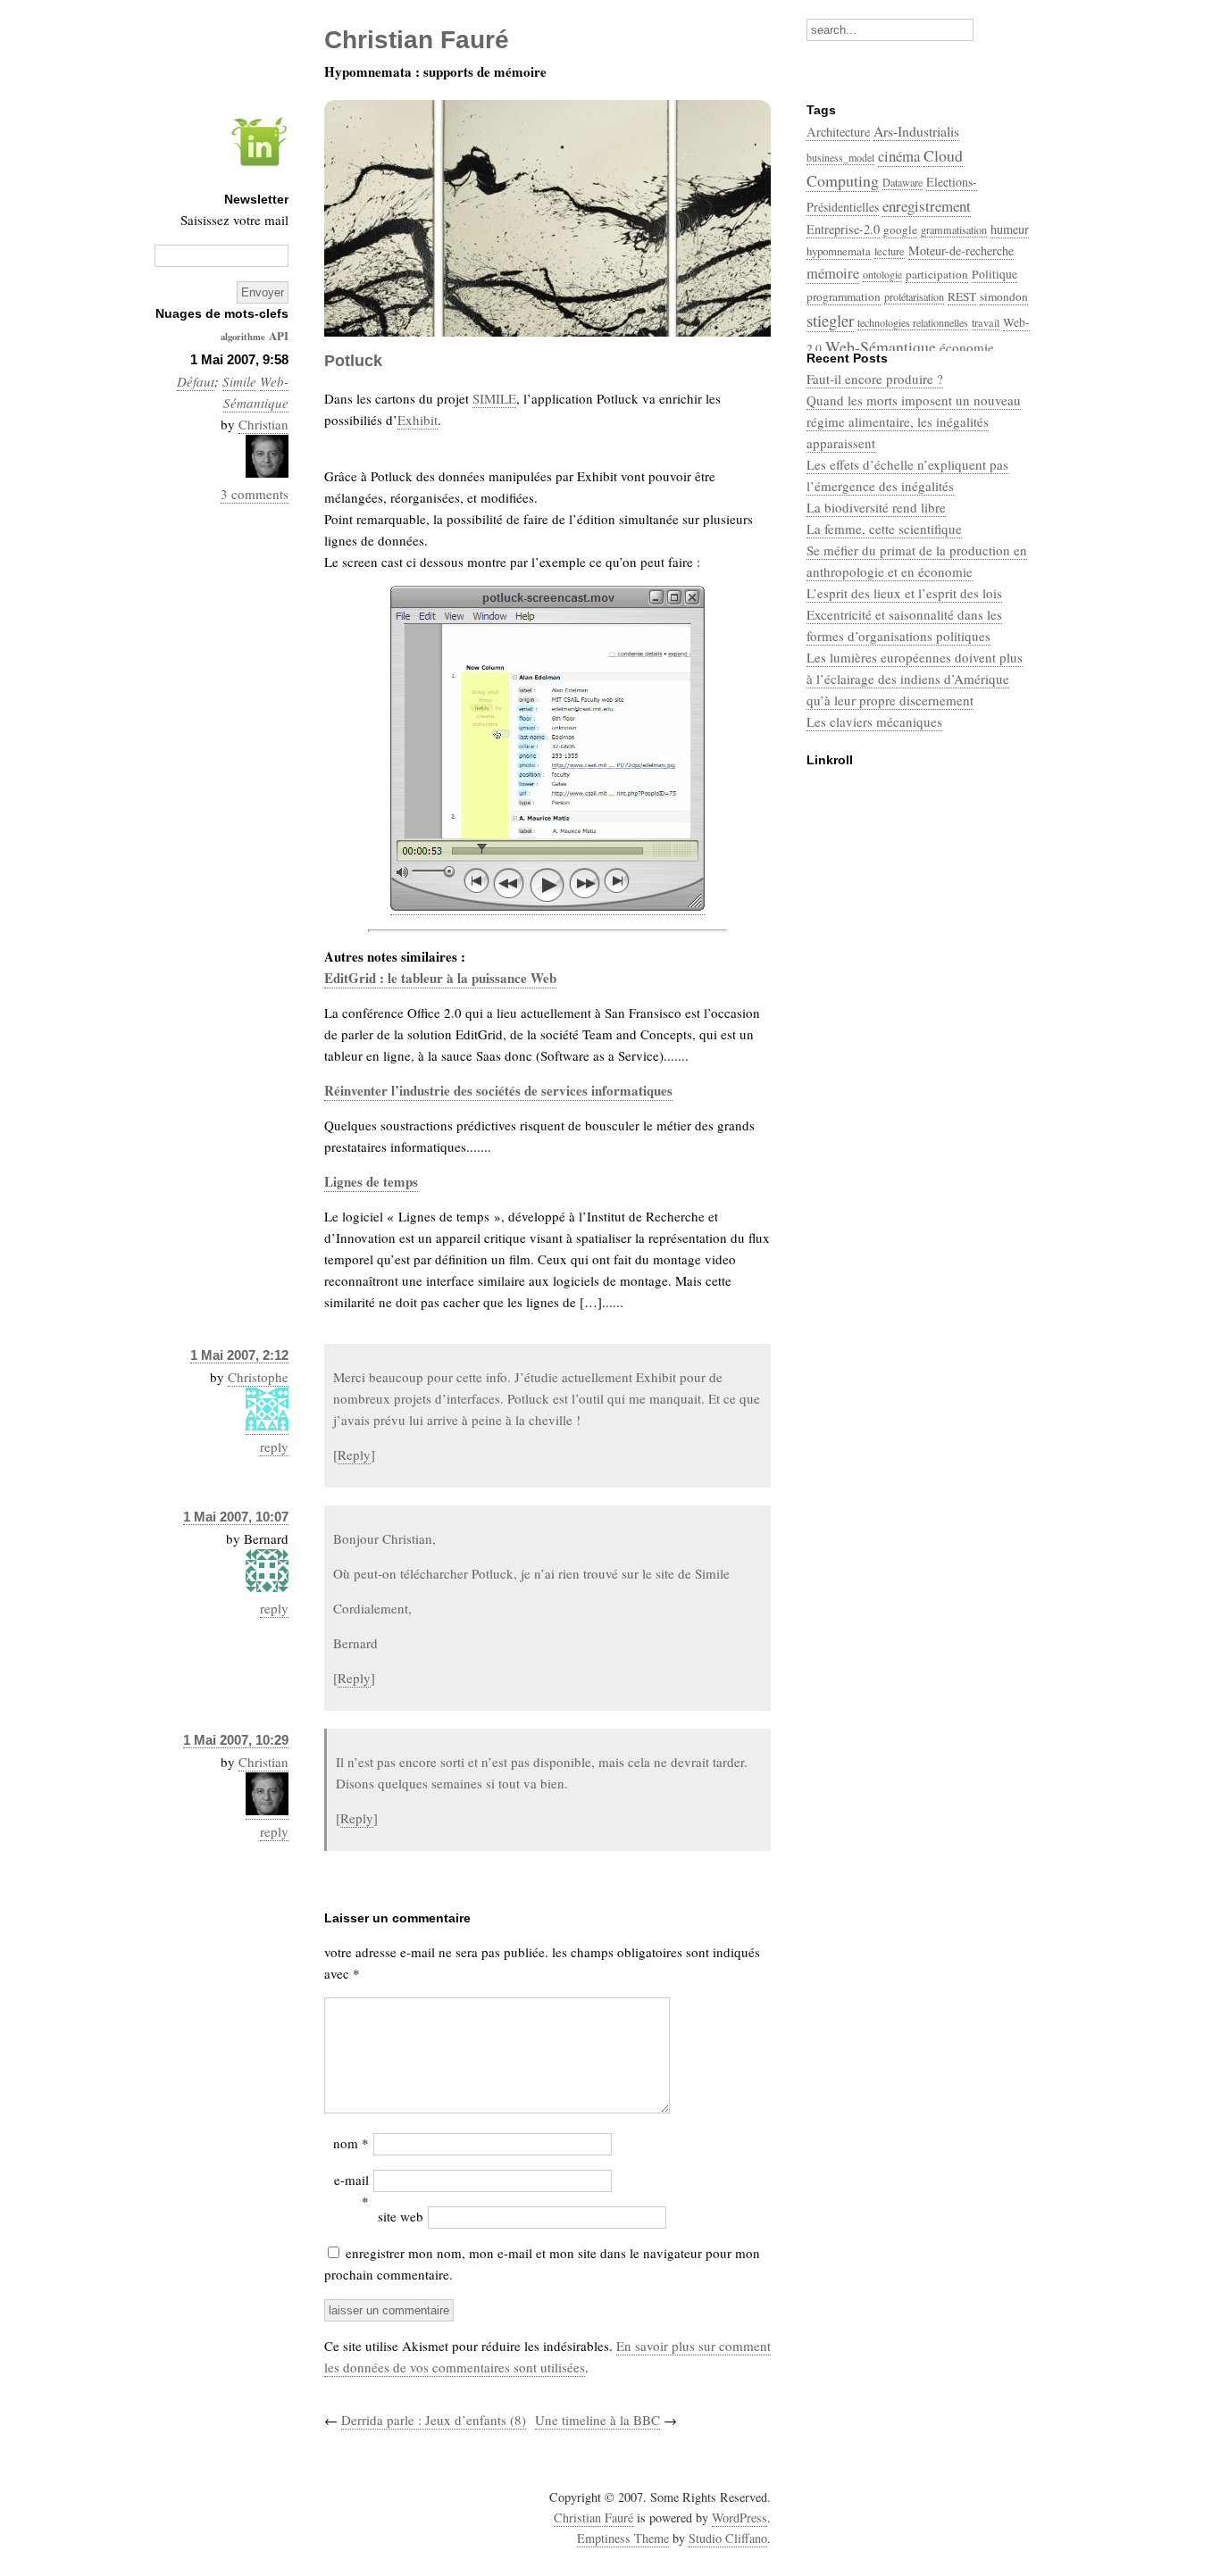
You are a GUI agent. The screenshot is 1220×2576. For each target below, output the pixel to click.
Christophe (258, 1377)
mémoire (833, 273)
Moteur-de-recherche (961, 250)
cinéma (899, 156)
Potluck (353, 361)
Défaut (196, 381)
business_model (840, 157)
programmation (844, 296)
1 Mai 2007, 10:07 (236, 1517)
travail (986, 322)
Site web (401, 2216)
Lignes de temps (371, 1181)
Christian (263, 424)
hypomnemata (839, 251)
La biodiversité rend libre (876, 507)
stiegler (830, 320)
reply (274, 1446)
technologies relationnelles (913, 322)
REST (962, 296)
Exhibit (418, 420)
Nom (351, 2143)
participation (937, 274)
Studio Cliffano (728, 2538)
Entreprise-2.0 (843, 229)
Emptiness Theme (623, 2538)
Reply (354, 1455)
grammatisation (954, 229)
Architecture (838, 132)
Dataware (902, 182)
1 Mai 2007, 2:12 (239, 1355)
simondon (1004, 296)
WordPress (740, 2518)
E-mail (351, 2190)
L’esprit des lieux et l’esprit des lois (904, 593)
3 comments (255, 494)
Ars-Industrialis (916, 131)
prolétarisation (914, 296)
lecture (890, 251)
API (279, 335)
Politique (994, 274)
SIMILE (494, 398)
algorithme (243, 337)
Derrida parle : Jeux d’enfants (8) (434, 2420)
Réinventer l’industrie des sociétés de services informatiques (498, 1090)
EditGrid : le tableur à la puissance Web (440, 978)
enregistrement (927, 206)
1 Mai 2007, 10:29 (236, 1740)
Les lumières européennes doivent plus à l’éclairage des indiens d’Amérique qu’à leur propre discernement (915, 679)
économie (967, 347)
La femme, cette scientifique (884, 529)
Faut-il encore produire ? (875, 379)
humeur (1010, 229)
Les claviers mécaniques (874, 721)
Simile (239, 381)
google (900, 229)
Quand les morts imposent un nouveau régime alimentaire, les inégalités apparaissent (914, 421)
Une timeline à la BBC (597, 2420)
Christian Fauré (593, 2518)
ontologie (882, 274)
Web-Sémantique (881, 346)
